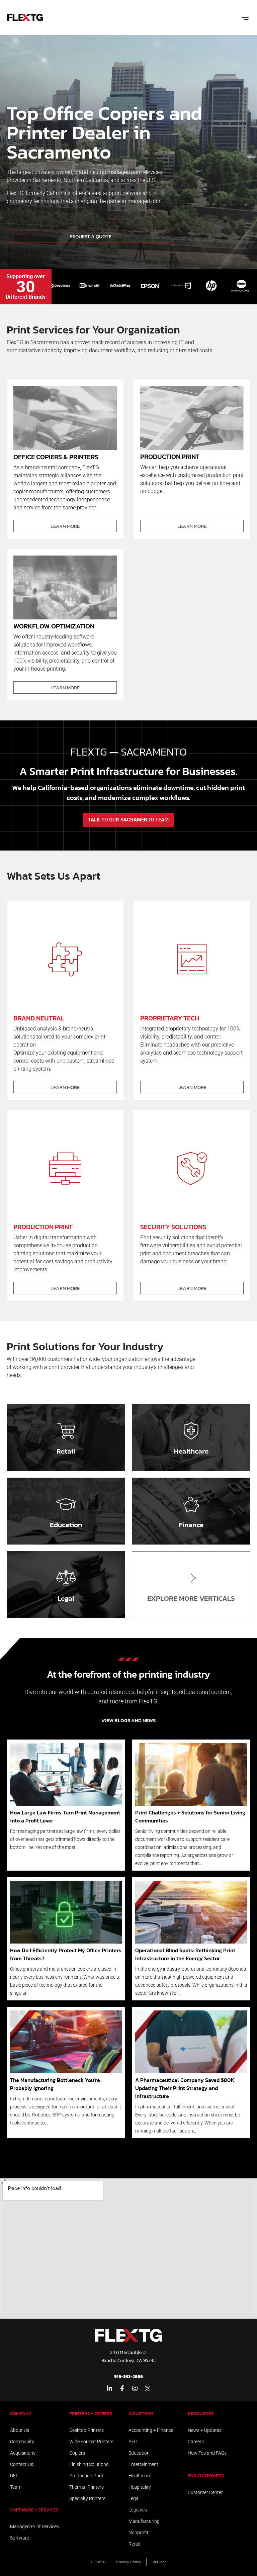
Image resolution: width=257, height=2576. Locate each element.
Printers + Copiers (91, 2414)
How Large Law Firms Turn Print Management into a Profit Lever (65, 1816)
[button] (245, 18)
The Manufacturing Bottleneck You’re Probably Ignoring (55, 2084)
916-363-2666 (128, 2376)
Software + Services (34, 2510)
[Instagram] (135, 2388)
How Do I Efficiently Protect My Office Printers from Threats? (66, 1954)
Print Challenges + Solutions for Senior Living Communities (190, 1816)
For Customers (206, 2476)
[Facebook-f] (122, 2388)
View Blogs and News (128, 1720)
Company (21, 2414)
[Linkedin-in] (109, 2388)
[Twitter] (148, 2388)
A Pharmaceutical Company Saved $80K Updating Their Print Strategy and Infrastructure (185, 2088)
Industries (141, 2414)
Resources (201, 2414)
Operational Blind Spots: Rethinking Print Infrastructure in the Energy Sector (185, 1954)
